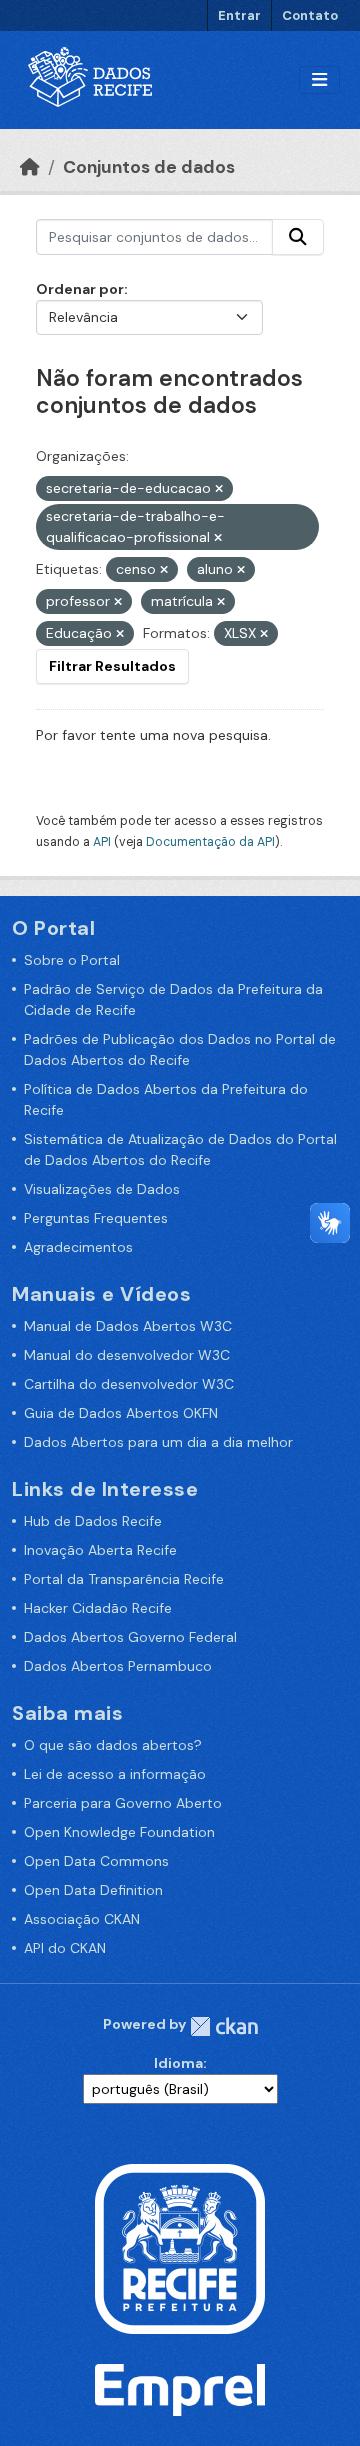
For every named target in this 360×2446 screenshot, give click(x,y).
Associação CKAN (82, 1919)
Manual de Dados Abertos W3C (128, 1326)
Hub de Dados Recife (93, 1521)
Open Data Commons (96, 1861)
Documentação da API (210, 842)
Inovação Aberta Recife (100, 1550)
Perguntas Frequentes (96, 1218)
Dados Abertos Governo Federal (130, 1637)
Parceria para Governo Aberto (123, 1803)
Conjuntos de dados (149, 167)
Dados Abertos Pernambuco (118, 1666)
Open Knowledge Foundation (119, 1832)
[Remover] (219, 489)
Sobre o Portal (72, 960)
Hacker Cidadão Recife (98, 1608)
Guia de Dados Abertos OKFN (121, 1413)
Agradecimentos (78, 1247)
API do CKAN (65, 1948)
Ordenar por (80, 289)
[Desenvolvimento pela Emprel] (180, 2389)
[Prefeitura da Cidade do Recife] (180, 2247)
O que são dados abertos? (113, 1745)
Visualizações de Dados (102, 1189)
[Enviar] (298, 237)
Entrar (239, 15)
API (102, 842)
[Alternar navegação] (319, 80)
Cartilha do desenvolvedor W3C (129, 1384)
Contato (310, 15)
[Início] (30, 167)
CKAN (224, 2026)
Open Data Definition (93, 1890)
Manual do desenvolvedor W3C (127, 1355)
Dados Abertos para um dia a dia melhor (158, 1442)
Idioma (178, 2063)
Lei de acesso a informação (115, 1774)
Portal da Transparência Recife (124, 1579)
